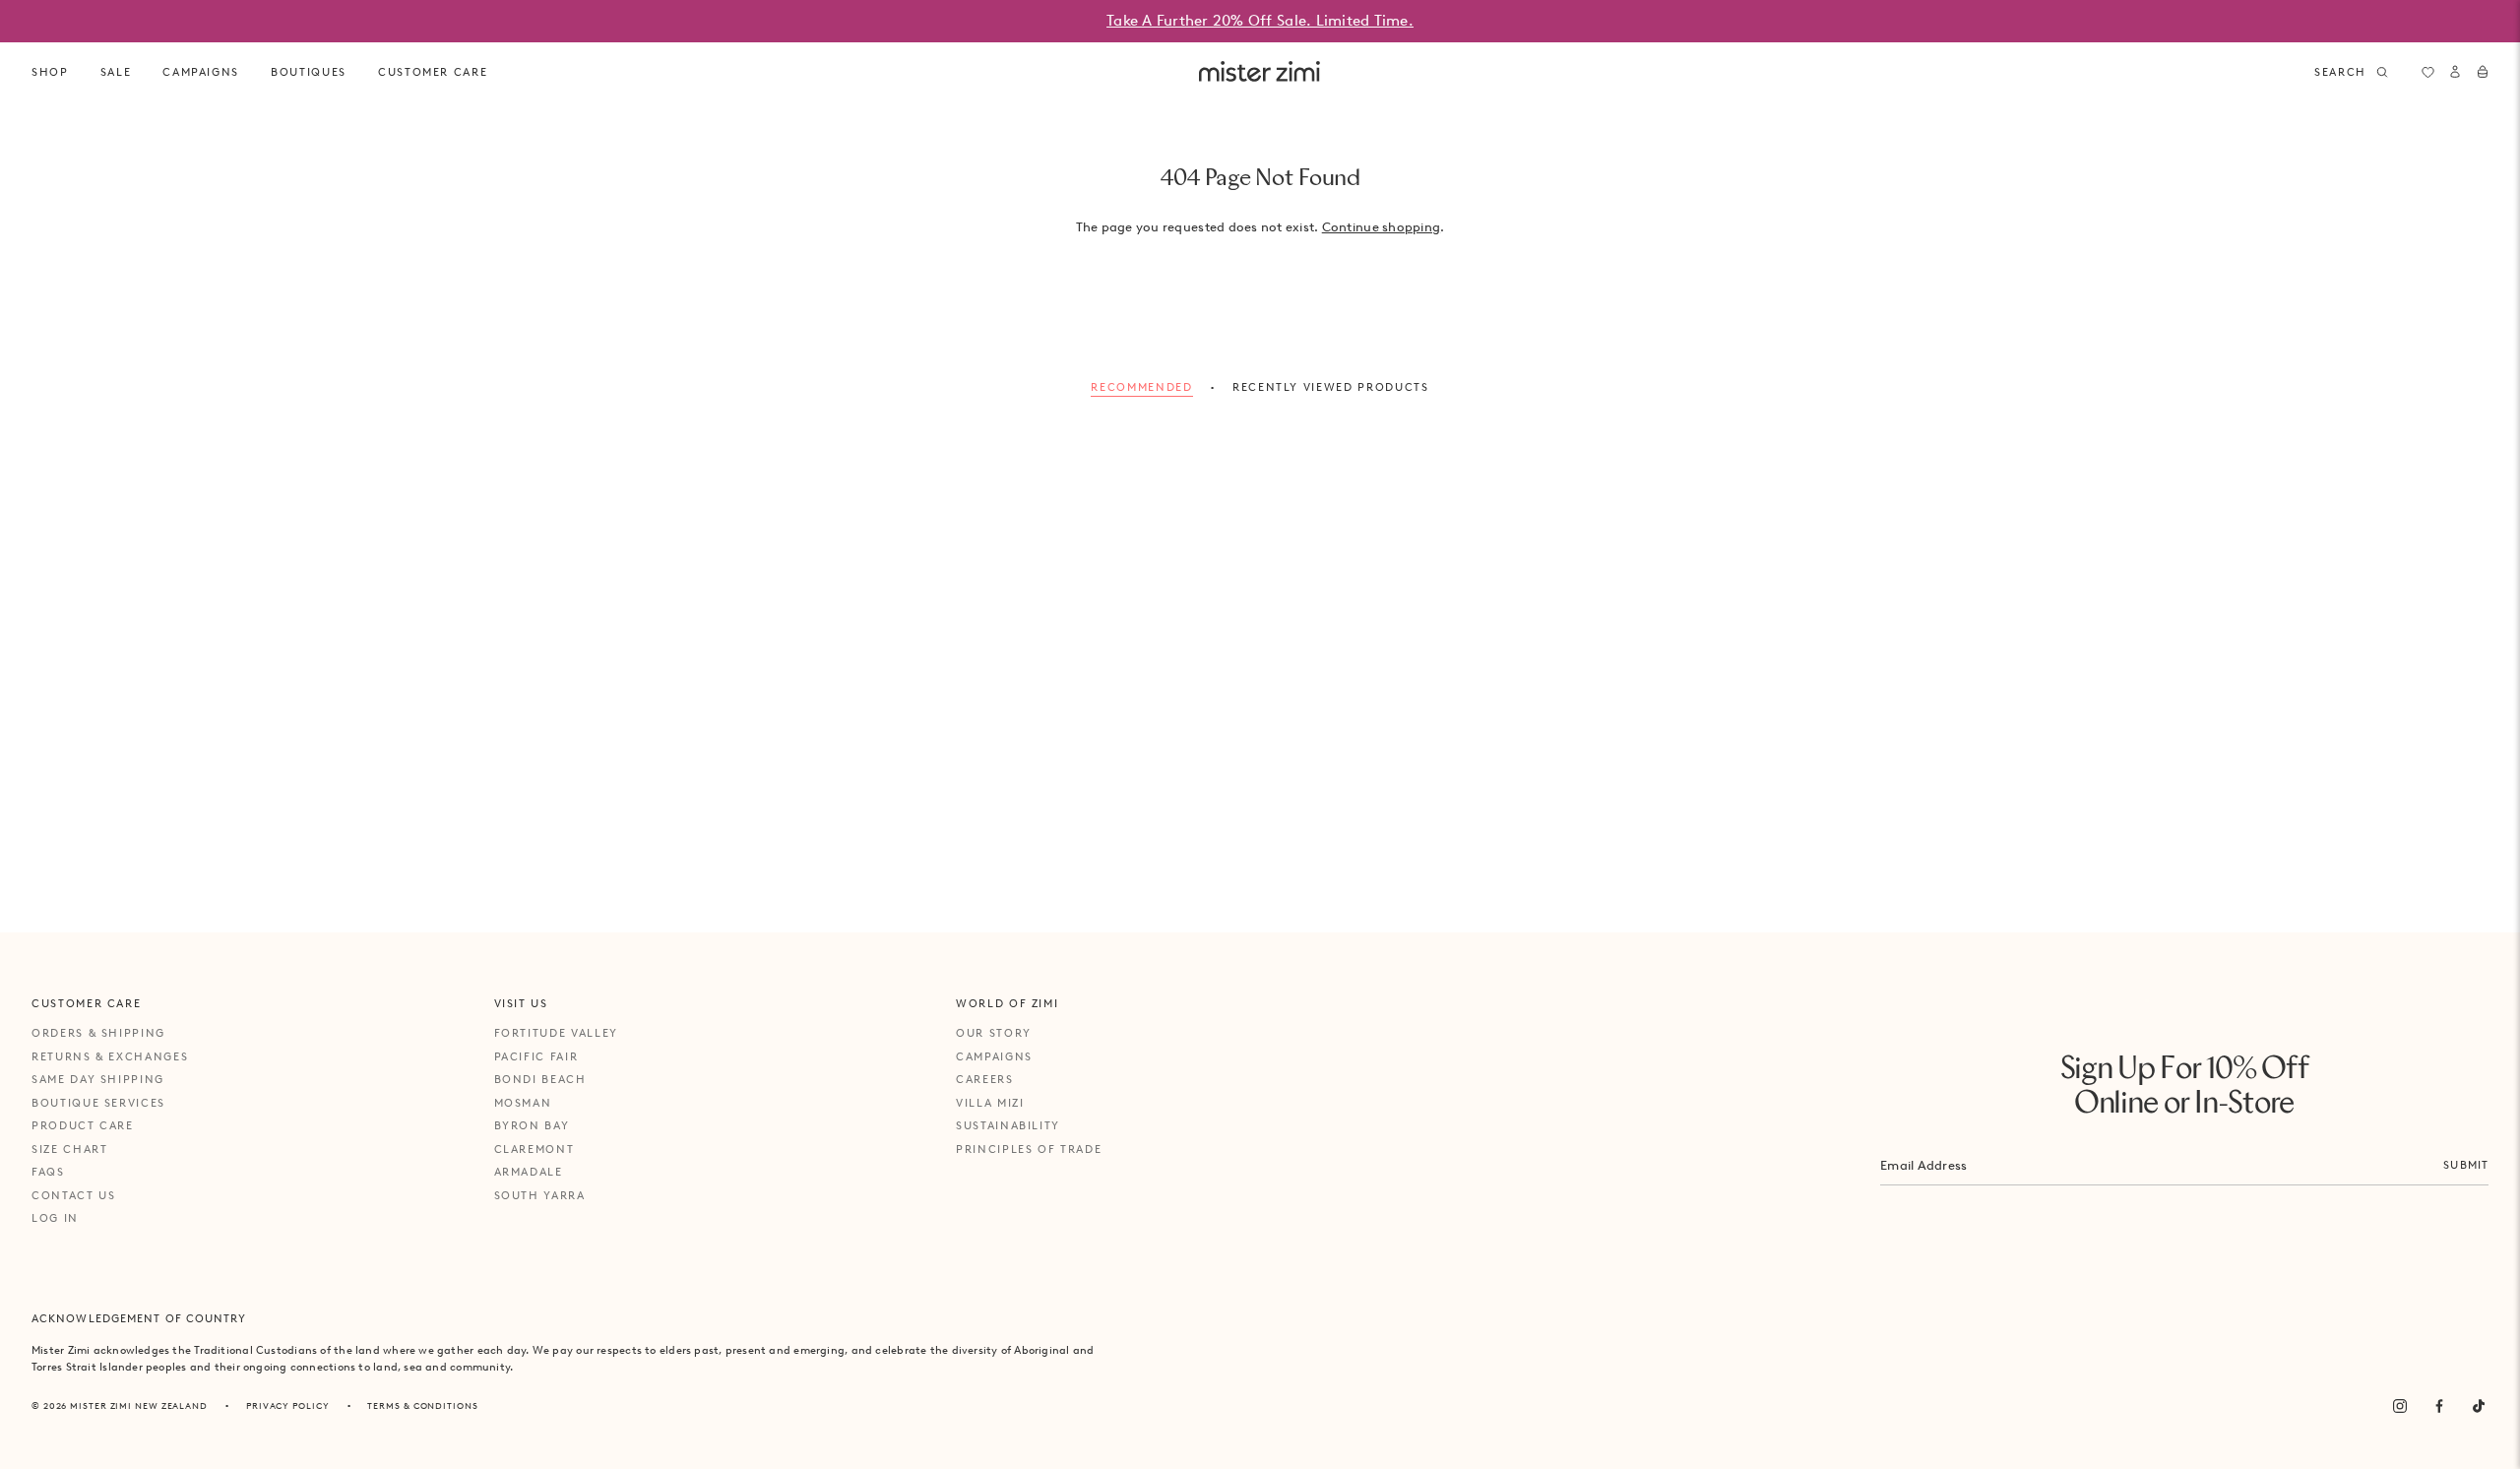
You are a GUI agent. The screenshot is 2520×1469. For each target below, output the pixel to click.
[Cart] (2483, 72)
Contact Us (74, 1195)
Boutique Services (98, 1103)
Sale (116, 72)
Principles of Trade (1029, 1149)
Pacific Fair (536, 1056)
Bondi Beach (540, 1079)
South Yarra (540, 1195)
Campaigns (994, 1056)
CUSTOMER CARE (433, 72)
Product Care (83, 1125)
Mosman (523, 1103)
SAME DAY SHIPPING (98, 1079)
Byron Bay (532, 1125)
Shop (50, 72)
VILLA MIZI (990, 1103)
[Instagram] (2400, 1406)
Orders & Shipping (98, 1033)
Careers (985, 1079)
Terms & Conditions (422, 1405)
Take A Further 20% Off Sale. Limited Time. (1260, 21)
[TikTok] (2479, 1406)
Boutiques (309, 72)
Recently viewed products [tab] (1331, 387)
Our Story (994, 1033)
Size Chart (70, 1149)
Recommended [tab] (1141, 387)
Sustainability (1008, 1125)
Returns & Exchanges (110, 1056)
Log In (55, 1218)
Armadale (529, 1172)
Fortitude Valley (556, 1033)
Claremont (535, 1149)
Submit (2466, 1165)
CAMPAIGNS (201, 72)
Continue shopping (1381, 227)
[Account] (2455, 72)
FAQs (48, 1172)
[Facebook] (2439, 1406)
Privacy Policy (288, 1405)
